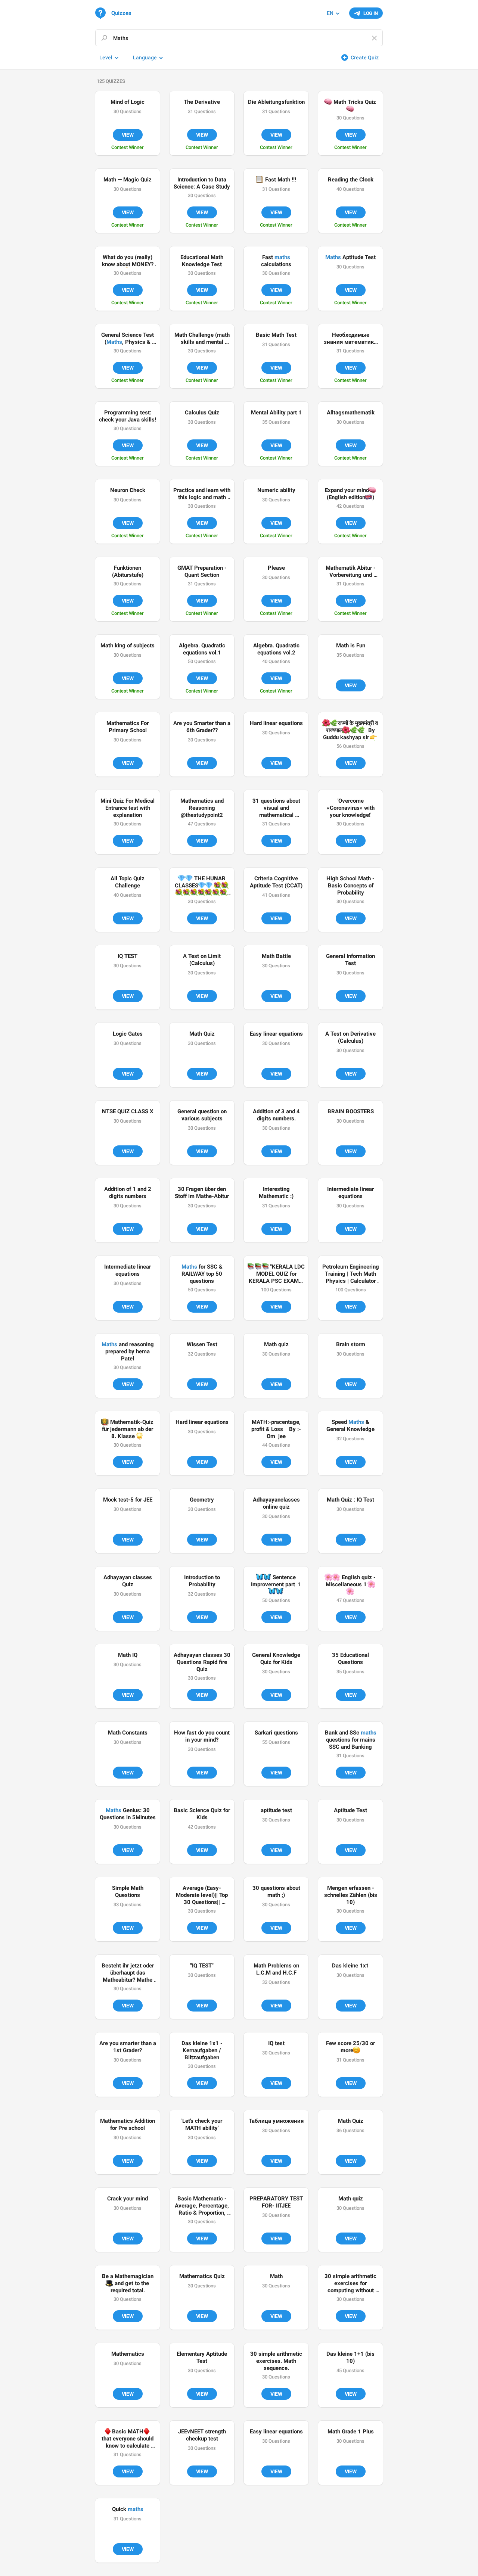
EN (330, 13)
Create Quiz (365, 57)
